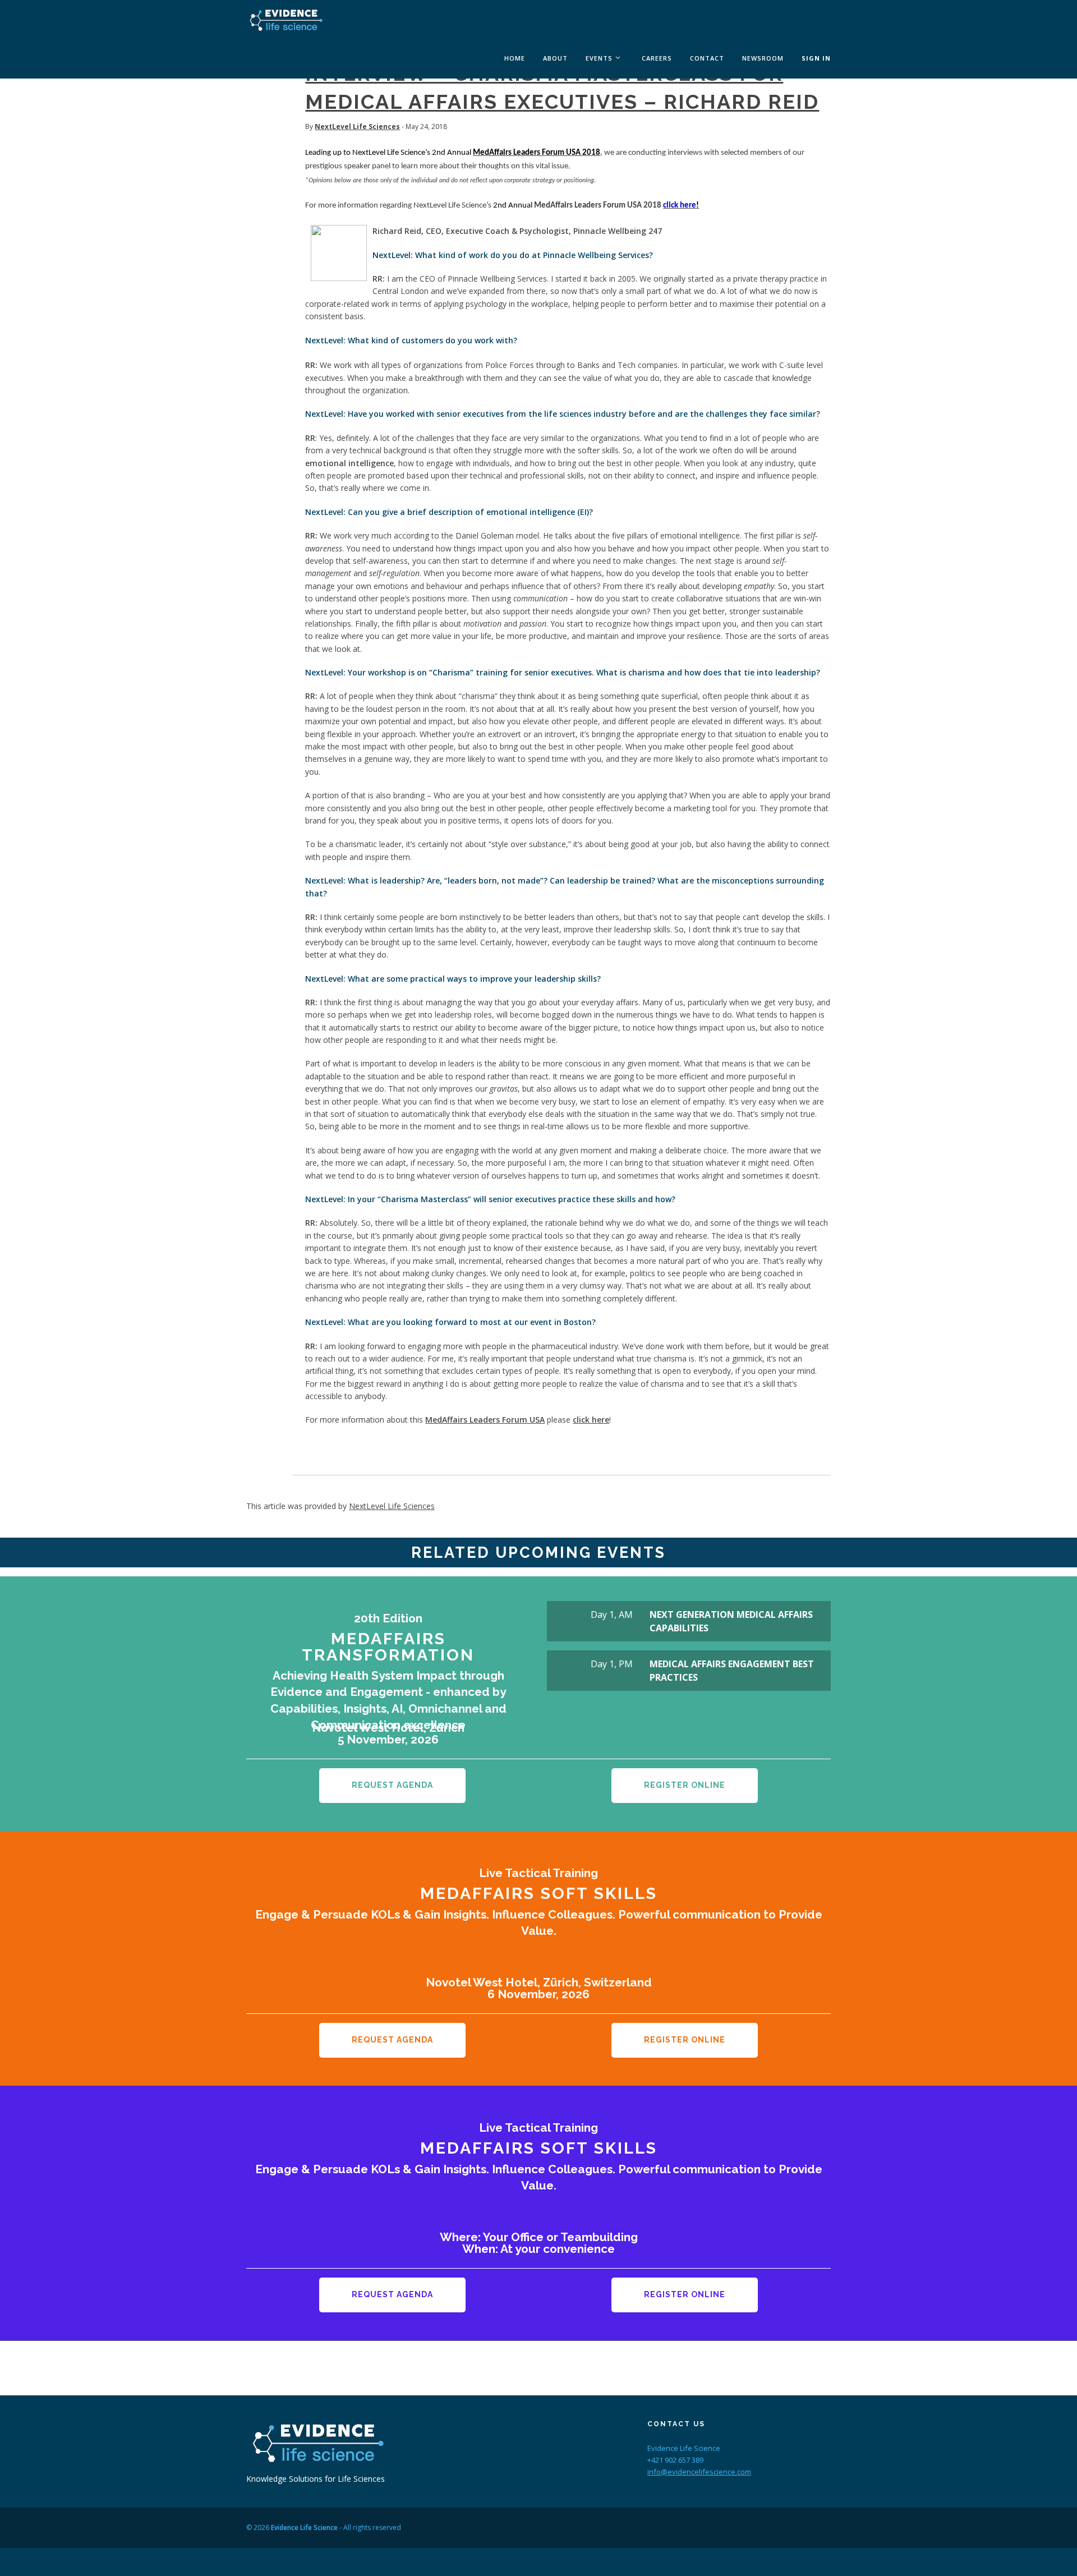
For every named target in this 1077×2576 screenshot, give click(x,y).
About (555, 58)
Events (599, 58)
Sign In (816, 58)
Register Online (685, 1785)
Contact (707, 58)
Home (515, 58)
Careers (657, 58)
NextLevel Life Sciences (357, 127)
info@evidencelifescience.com (699, 2472)
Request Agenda (392, 1785)
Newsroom (763, 58)
